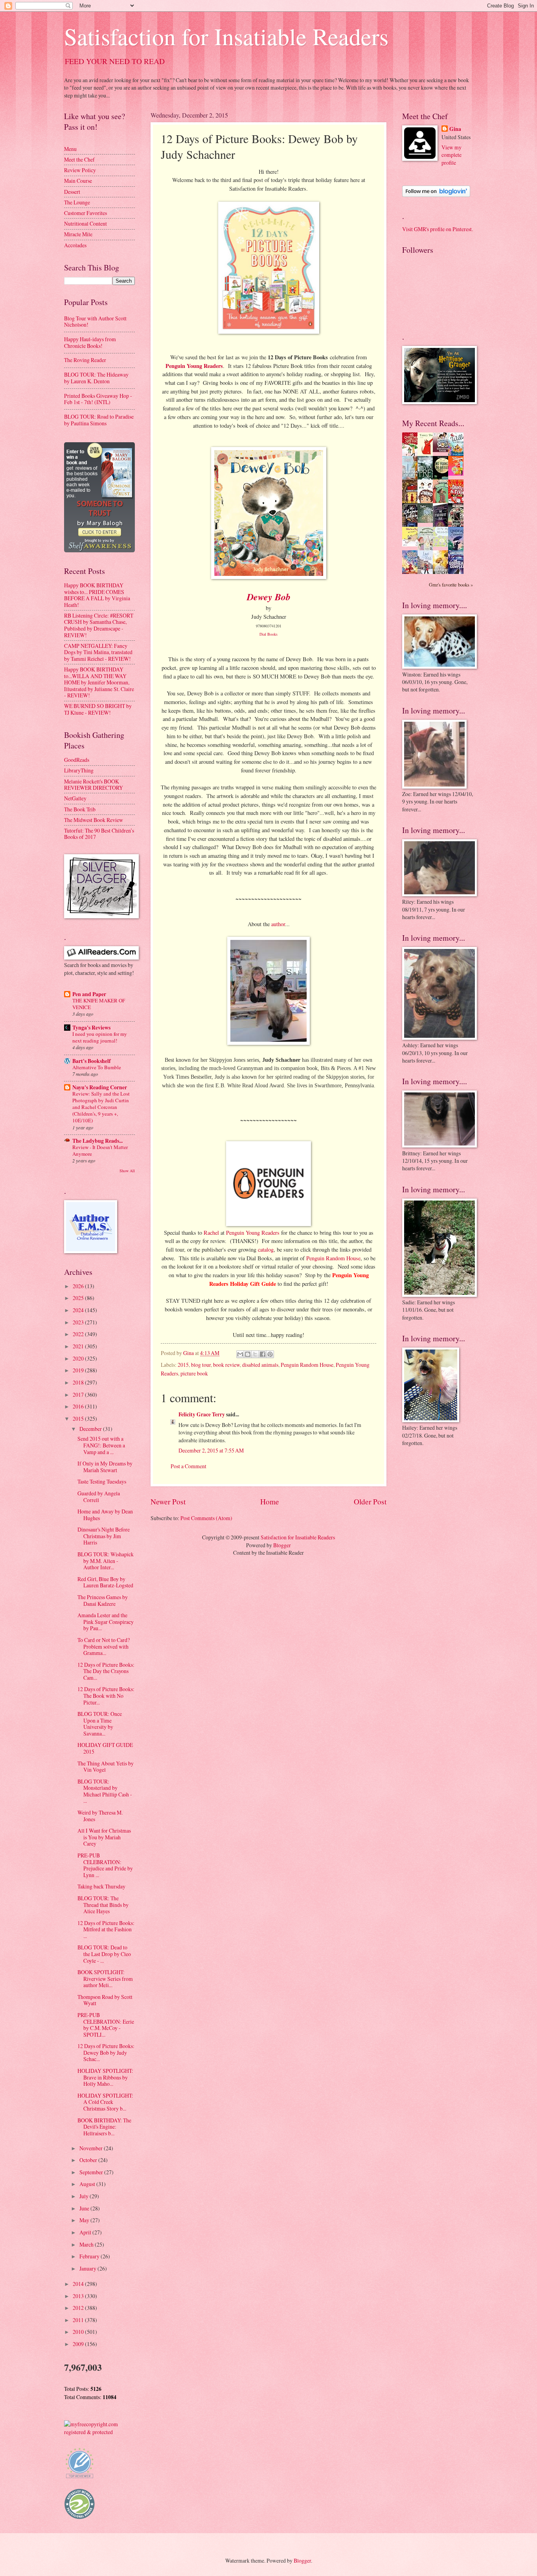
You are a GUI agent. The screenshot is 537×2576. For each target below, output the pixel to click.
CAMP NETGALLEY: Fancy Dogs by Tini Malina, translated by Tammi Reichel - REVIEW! (98, 652)
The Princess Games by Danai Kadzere (103, 1600)
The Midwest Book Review (94, 820)
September (92, 2172)
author (278, 924)
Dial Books (268, 634)
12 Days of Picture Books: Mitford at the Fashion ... (106, 1929)
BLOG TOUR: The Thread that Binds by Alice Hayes (103, 1905)
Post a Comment (189, 1466)
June (85, 2208)
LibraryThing (79, 770)
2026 (79, 1286)
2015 (183, 1365)
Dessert (72, 192)
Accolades (75, 245)
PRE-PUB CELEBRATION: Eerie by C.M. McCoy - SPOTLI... (106, 2025)
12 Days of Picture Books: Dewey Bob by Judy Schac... (106, 2052)
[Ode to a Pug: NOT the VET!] (412, 544)
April (86, 2232)
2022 (79, 1334)
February (90, 2256)
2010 (79, 2332)
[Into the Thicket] (427, 521)
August (88, 2184)
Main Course (78, 181)
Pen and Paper (89, 994)
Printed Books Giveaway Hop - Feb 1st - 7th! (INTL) (98, 399)
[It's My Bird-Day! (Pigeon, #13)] (443, 545)
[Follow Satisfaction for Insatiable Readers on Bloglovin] (436, 195)
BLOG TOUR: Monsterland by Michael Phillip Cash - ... (105, 1791)
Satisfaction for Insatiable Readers (226, 36)
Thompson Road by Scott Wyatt (105, 2000)
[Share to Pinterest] (270, 1354)
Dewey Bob (269, 597)
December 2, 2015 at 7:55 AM (211, 1450)
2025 (79, 1298)
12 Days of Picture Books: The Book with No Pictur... (106, 1695)
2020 (79, 1358)
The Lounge (77, 202)
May (85, 2220)
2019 (79, 1370)
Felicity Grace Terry (202, 1414)
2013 (79, 2296)
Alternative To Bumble (97, 1067)
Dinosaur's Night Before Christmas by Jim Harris (104, 1536)
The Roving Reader (85, 360)
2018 (79, 1382)
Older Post (370, 1501)
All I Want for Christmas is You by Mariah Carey (104, 1837)
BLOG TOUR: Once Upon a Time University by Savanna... (100, 1724)
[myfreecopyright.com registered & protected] (99, 2432)
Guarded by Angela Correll (99, 1497)
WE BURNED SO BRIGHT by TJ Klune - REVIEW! (98, 709)
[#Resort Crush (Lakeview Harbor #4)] (443, 450)
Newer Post (168, 1501)
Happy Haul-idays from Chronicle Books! (90, 342)
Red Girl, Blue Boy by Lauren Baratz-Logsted (105, 1582)
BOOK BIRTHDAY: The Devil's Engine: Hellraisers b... (104, 2127)
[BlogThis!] (248, 1354)
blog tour (201, 1365)
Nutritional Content (86, 223)
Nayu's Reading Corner (100, 1087)
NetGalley (75, 798)
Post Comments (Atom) (206, 1518)
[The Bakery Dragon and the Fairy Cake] (412, 573)
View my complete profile (451, 155)
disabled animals (260, 1365)
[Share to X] (255, 1354)
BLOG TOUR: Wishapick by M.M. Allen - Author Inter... (106, 1561)
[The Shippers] (458, 473)
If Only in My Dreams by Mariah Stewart (105, 1467)
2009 (79, 2344)
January (88, 2268)
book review (226, 1365)
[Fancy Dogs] (427, 454)
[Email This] (240, 1354)
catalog (266, 1249)
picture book (194, 1373)
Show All (127, 1171)
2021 (79, 1346)
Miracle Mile (78, 234)
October (89, 2160)
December (91, 1429)
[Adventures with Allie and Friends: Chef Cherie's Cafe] (427, 549)
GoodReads (77, 760)
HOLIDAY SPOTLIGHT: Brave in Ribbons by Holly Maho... (105, 2077)
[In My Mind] (427, 502)
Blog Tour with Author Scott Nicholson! (95, 322)
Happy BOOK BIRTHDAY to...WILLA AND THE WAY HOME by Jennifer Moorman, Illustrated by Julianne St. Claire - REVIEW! (99, 682)
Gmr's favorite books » (451, 585)
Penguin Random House (333, 1258)
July (85, 2196)
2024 (79, 1310)
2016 (79, 1406)
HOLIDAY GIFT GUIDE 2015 (105, 1748)
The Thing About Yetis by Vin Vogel (106, 1767)
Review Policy (80, 170)
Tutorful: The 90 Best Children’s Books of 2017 (99, 834)
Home (270, 1501)
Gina (455, 129)
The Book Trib (80, 809)
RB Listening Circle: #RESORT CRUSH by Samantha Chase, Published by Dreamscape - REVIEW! (99, 625)
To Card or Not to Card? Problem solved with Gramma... (104, 1646)
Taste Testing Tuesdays (102, 1481)
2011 (79, 2320)
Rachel (211, 1233)
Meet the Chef (79, 159)
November (92, 2148)
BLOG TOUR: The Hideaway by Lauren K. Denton (96, 378)
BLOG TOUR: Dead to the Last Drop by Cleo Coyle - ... (104, 1954)
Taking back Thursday (101, 1886)
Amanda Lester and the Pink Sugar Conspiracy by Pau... (106, 1622)
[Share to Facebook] (263, 1354)
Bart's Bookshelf (92, 1061)
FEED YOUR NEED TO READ (115, 61)
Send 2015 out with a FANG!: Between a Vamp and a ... (101, 1445)
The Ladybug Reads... (97, 1141)
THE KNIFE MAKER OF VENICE (99, 1004)
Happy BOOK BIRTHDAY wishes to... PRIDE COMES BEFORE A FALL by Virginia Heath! (97, 595)
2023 (79, 1322)
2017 (79, 1395)
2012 (79, 2308)
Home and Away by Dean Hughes (105, 1515)
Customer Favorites (86, 213)
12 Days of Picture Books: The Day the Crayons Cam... (106, 1671)
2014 (79, 2284)
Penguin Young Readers (194, 366)
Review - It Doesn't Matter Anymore (100, 1150)
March (87, 2244)
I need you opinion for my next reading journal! (100, 1037)
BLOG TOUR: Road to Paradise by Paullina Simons (99, 420)
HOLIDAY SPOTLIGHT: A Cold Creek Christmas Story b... (105, 2102)
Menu (70, 149)
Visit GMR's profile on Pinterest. (438, 229)
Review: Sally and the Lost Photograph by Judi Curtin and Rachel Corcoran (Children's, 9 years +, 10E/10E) (101, 1107)
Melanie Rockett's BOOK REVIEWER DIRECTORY (94, 785)
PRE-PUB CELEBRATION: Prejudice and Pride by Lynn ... (105, 1865)
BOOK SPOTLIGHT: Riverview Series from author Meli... (105, 1978)
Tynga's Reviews (91, 1028)
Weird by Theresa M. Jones (100, 1816)
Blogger (282, 1545)
